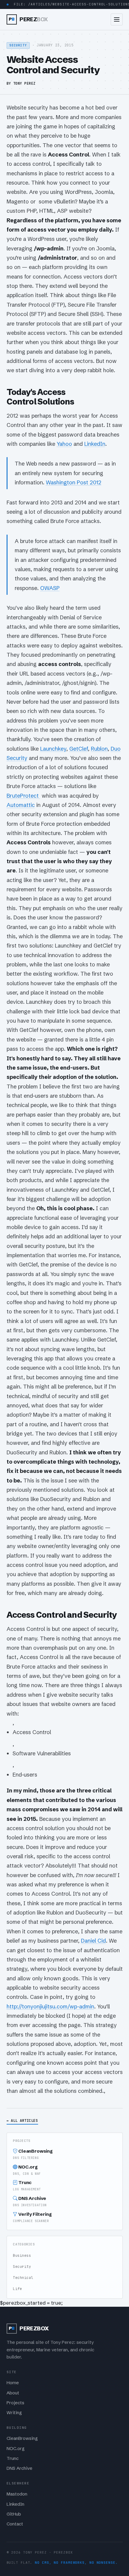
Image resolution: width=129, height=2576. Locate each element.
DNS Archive (30, 2201)
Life (17, 2289)
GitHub (14, 2514)
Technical (23, 2278)
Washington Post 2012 (74, 482)
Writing (14, 2413)
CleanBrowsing (33, 2154)
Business (22, 2256)
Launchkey (53, 749)
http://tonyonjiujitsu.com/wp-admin (50, 2006)
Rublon (99, 749)
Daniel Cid (93, 1941)
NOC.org (27, 2170)
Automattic (21, 805)
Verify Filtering (32, 2217)
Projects (15, 2403)
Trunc (27, 2185)
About (13, 2393)
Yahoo (64, 444)
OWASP (50, 588)
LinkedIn (95, 444)
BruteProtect (23, 796)
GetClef (79, 749)
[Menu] (117, 19)
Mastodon (17, 2494)
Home (13, 2383)
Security (22, 2267)
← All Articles (22, 2120)
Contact (15, 2524)
